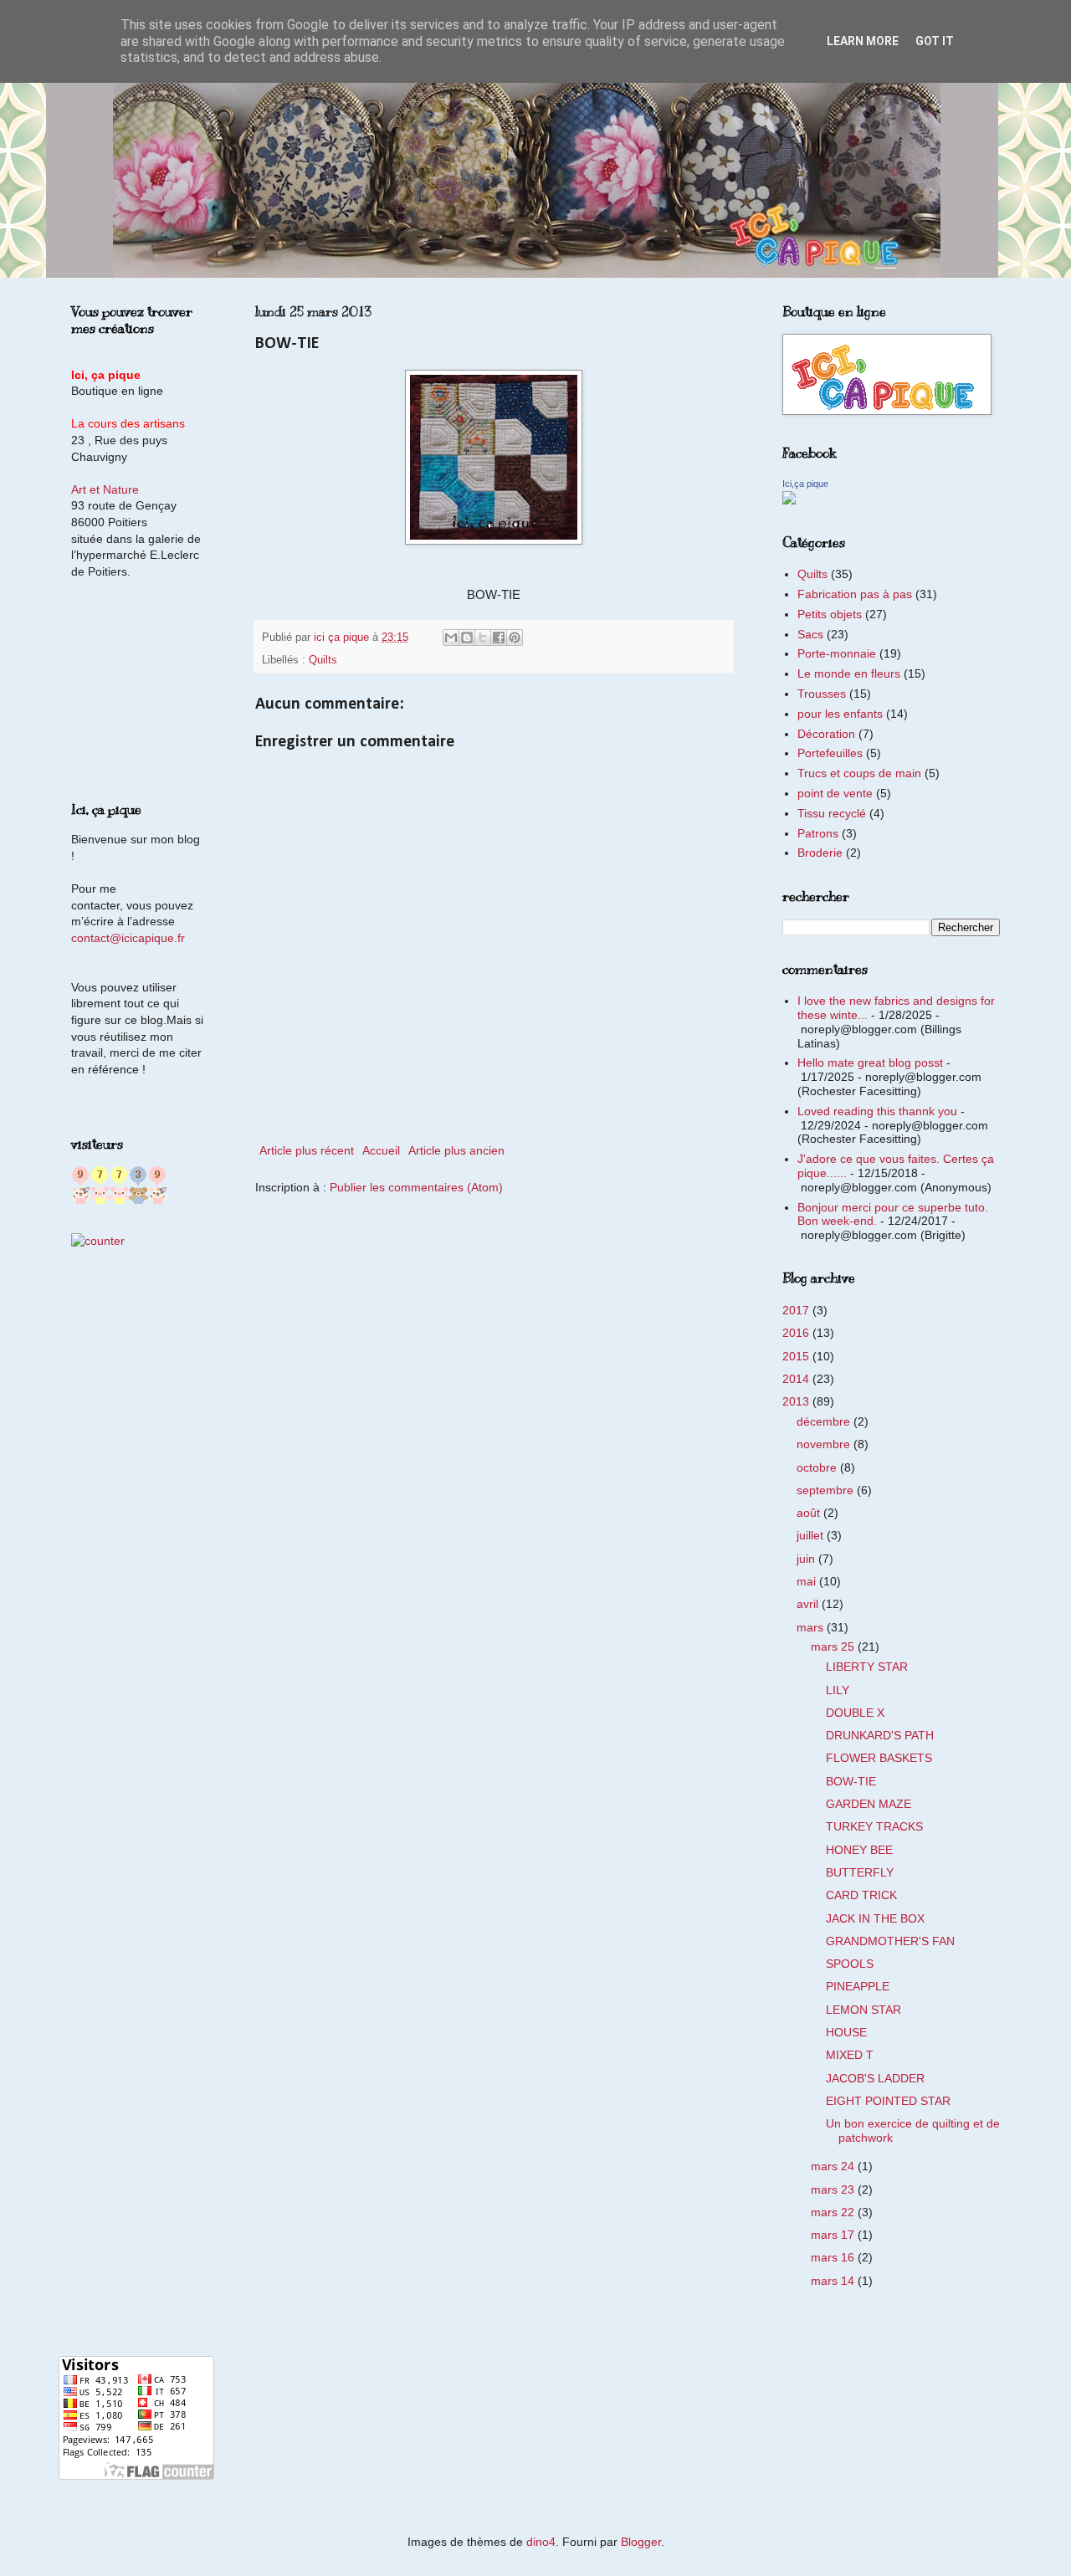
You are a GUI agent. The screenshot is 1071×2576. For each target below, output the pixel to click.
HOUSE (846, 2032)
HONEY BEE (859, 1850)
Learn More (863, 41)
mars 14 (834, 2281)
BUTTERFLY (860, 1872)
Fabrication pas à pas (855, 594)
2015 (797, 1356)
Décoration (826, 734)
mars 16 (834, 2257)
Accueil (381, 1150)
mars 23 (834, 2189)
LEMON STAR (863, 2010)
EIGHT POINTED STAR (888, 2101)
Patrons (818, 833)
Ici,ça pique (805, 484)
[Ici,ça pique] (789, 500)
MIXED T (850, 2055)
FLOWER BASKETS (879, 1758)
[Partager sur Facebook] (499, 638)
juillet (812, 1535)
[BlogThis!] (467, 638)
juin (807, 1559)
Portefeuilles (830, 753)
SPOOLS (850, 1964)
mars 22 (834, 2212)
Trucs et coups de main (859, 773)
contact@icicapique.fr (128, 938)
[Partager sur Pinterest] (515, 638)
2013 (797, 1401)
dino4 (541, 2542)
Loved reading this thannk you (877, 1111)
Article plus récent (307, 1150)
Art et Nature (105, 489)
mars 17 (834, 2235)
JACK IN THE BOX (875, 1918)
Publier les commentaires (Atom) (416, 1187)
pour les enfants (840, 714)
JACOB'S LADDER (875, 2078)
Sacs (810, 634)
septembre (827, 1490)
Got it (935, 41)
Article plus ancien (456, 1150)
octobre (818, 1467)
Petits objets (830, 614)
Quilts (323, 660)
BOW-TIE (851, 1781)
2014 (797, 1379)
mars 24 (834, 2166)
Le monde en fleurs (849, 673)
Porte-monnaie (837, 653)
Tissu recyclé (832, 813)
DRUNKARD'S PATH (880, 1735)
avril (809, 1604)
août (810, 1513)
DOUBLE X (855, 1713)
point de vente (835, 793)
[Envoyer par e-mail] (451, 638)
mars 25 (834, 1646)
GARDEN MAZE (869, 1804)
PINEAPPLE (858, 1986)
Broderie (820, 853)
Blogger (641, 2542)
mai (808, 1581)
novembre (825, 1444)
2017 (797, 1310)
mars (812, 1627)
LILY (838, 1690)
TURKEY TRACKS (874, 1826)
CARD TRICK (861, 1895)
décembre (825, 1421)
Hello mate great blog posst (870, 1063)
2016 (797, 1333)
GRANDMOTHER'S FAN (890, 1941)
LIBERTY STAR (867, 1667)
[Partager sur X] (483, 638)
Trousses (822, 694)
